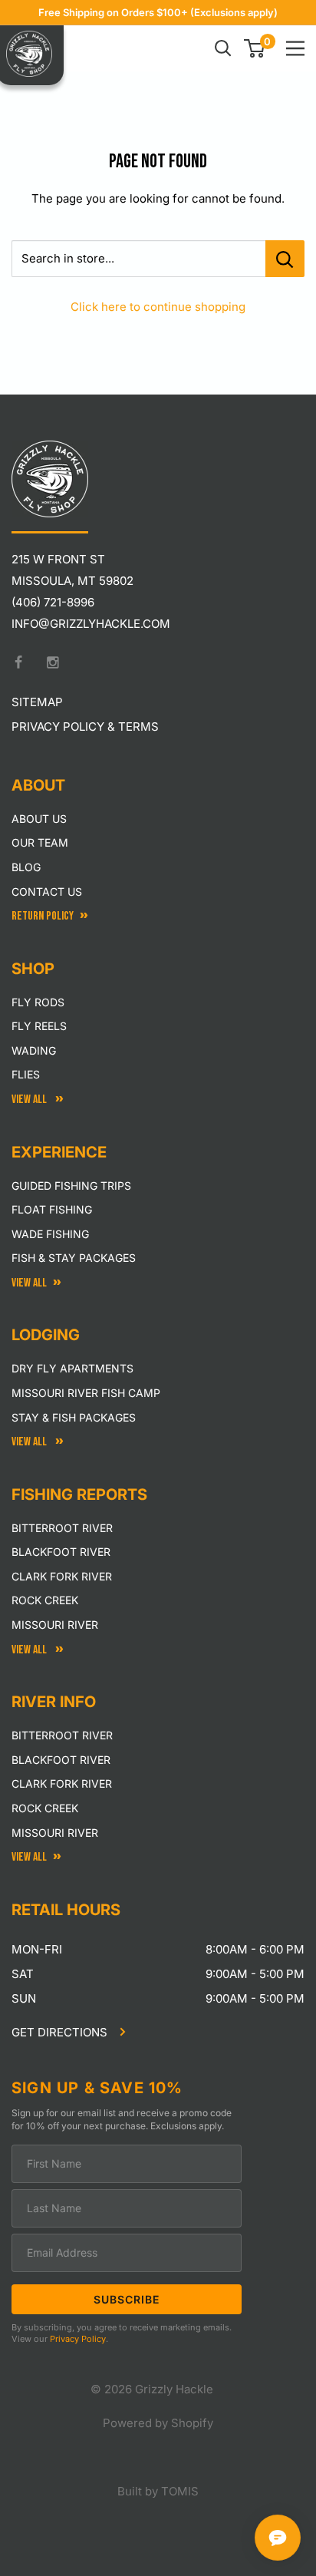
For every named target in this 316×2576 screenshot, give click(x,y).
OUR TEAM (40, 842)
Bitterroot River (62, 1528)
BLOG (26, 867)
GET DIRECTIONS (61, 2032)
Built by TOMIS (158, 2491)
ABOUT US (39, 819)
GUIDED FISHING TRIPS (71, 1186)
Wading (34, 1050)
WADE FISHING (50, 1234)
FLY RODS (38, 1002)
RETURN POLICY (43, 916)
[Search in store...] (285, 259)
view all (29, 1283)
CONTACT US (47, 892)
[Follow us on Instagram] (53, 662)
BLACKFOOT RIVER (61, 1760)
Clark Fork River (62, 1576)
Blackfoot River (61, 1552)
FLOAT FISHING (52, 1209)
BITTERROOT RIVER (62, 1735)
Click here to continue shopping (158, 307)
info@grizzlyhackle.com (91, 624)
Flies (26, 1074)
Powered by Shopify (158, 2423)
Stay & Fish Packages (74, 1417)
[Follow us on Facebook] (18, 662)
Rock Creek (45, 1600)
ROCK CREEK (45, 1808)
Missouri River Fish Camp (86, 1393)
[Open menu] (295, 48)
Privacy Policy (78, 2339)
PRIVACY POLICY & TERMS (85, 727)
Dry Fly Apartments (72, 1368)
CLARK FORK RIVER (62, 1783)
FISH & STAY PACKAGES (74, 1258)
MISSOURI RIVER (55, 1833)
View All (30, 1100)
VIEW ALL (30, 1442)
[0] (255, 48)
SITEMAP (37, 702)
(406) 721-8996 (53, 602)
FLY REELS (39, 1026)
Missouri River (55, 1625)
